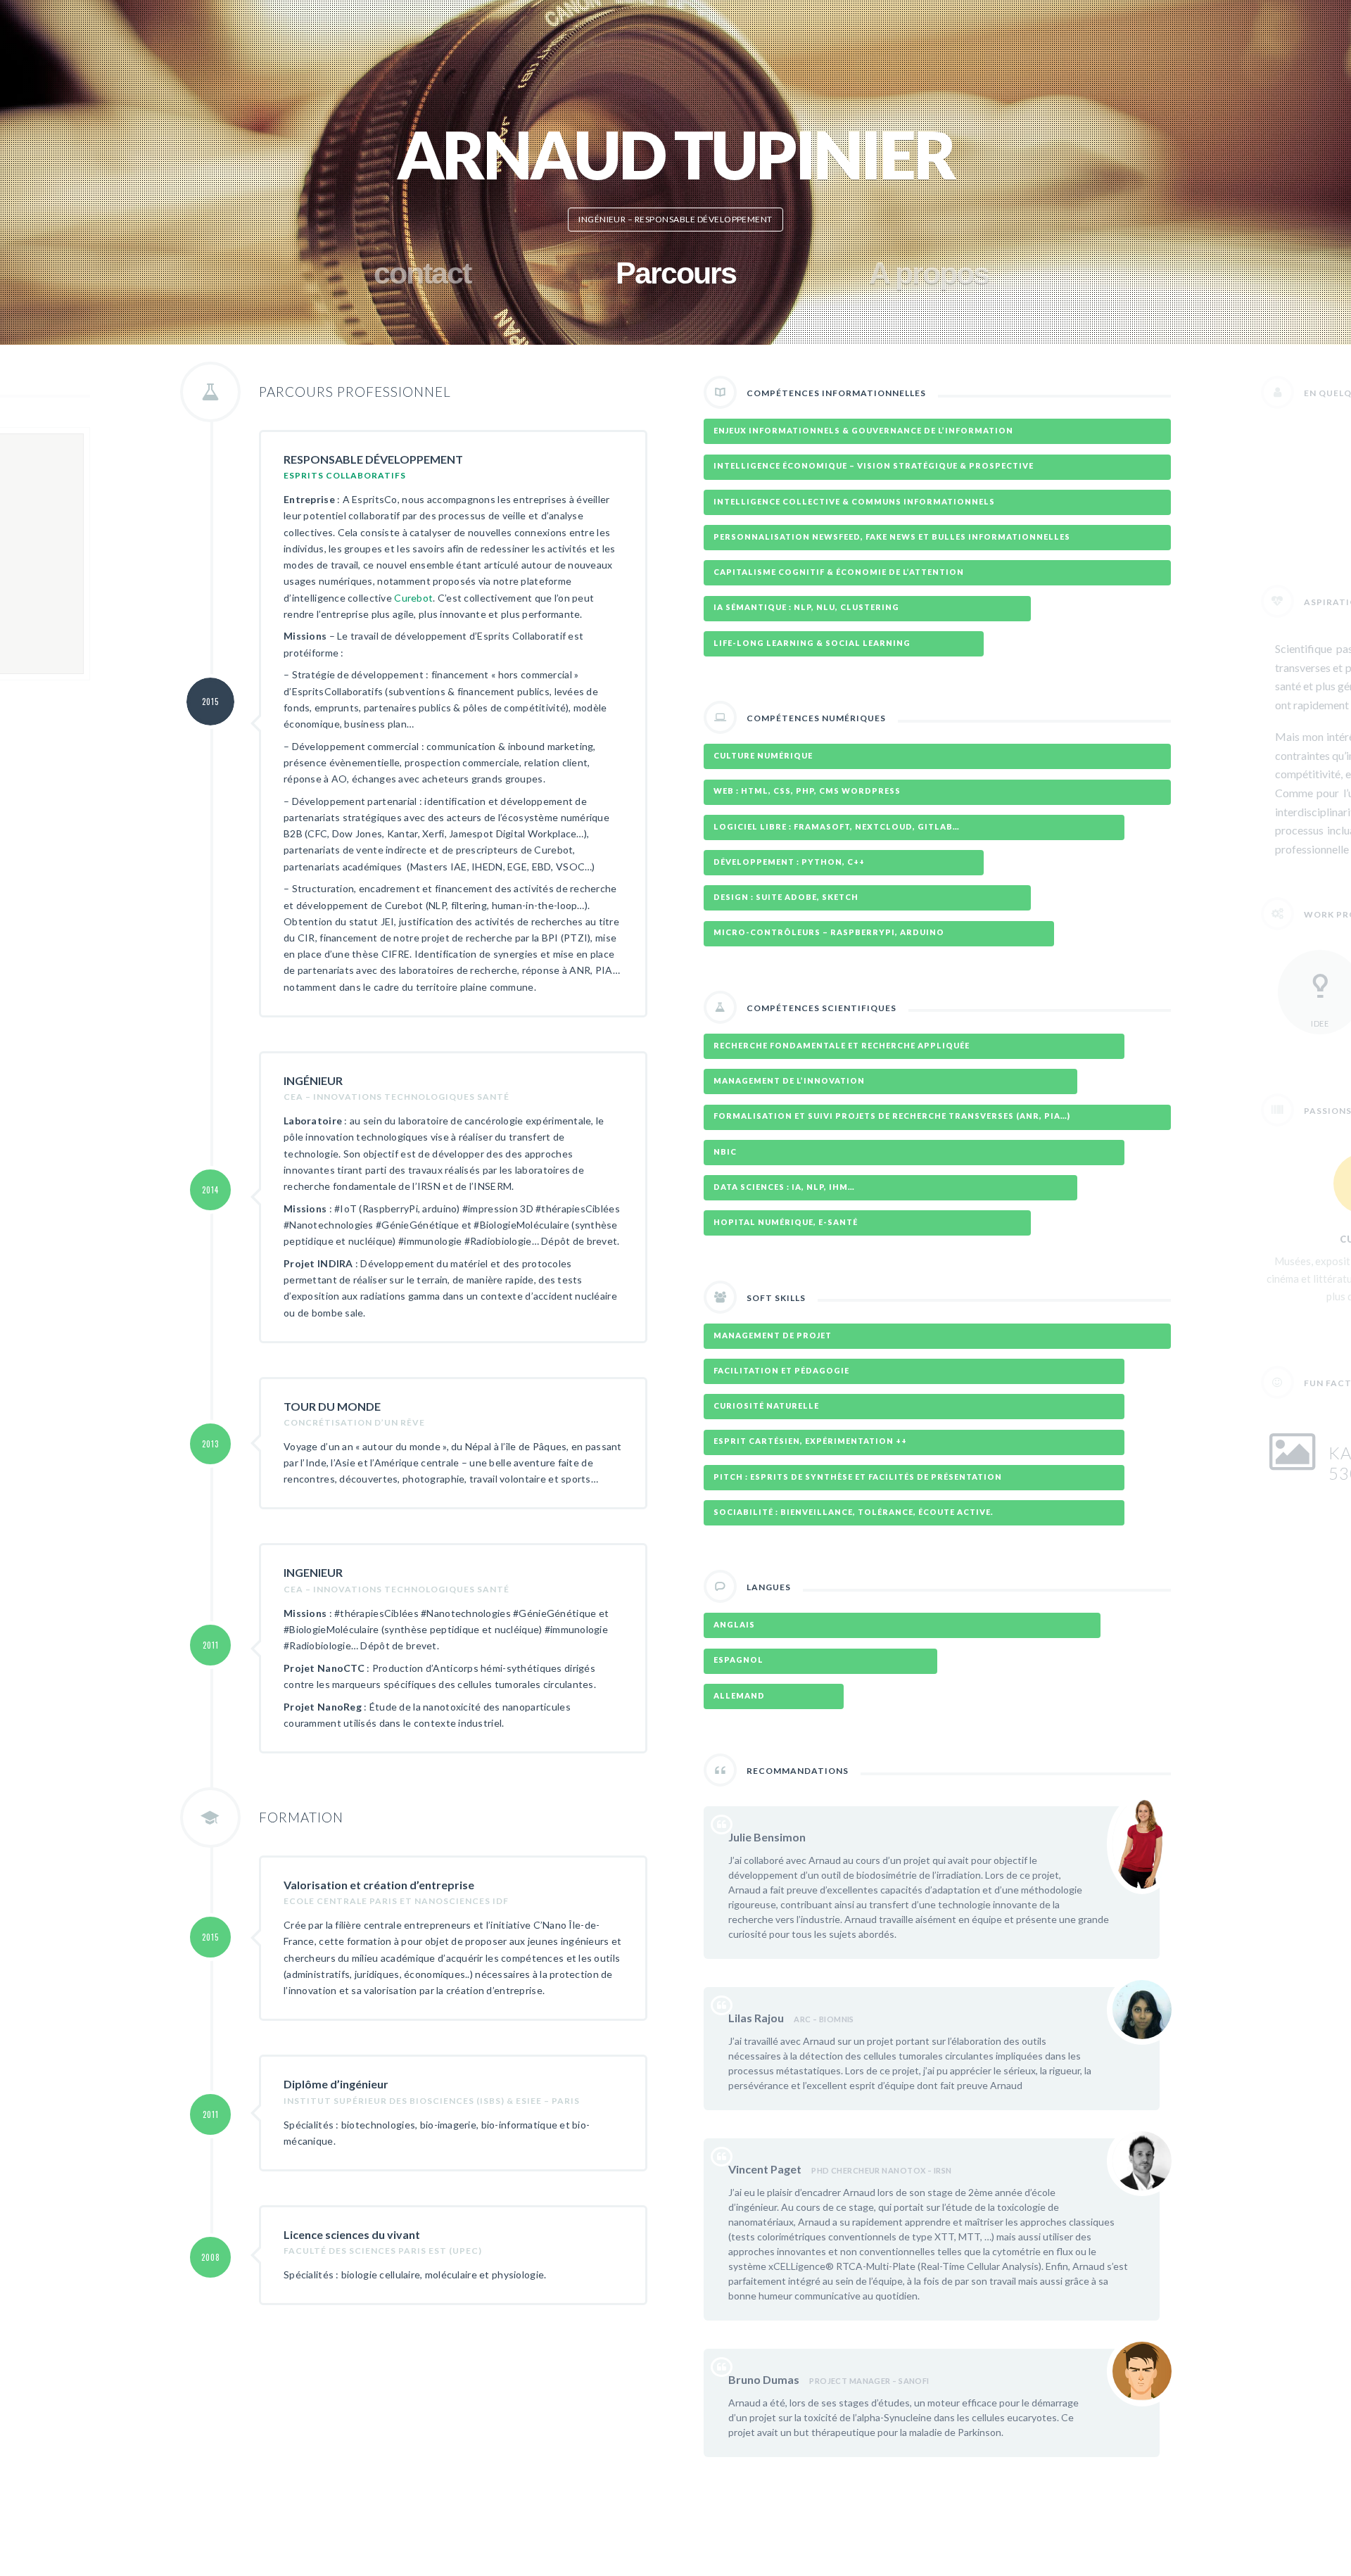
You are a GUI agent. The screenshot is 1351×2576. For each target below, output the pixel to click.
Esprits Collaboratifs (345, 475)
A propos (929, 273)
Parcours (676, 273)
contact (422, 273)
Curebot (413, 598)
